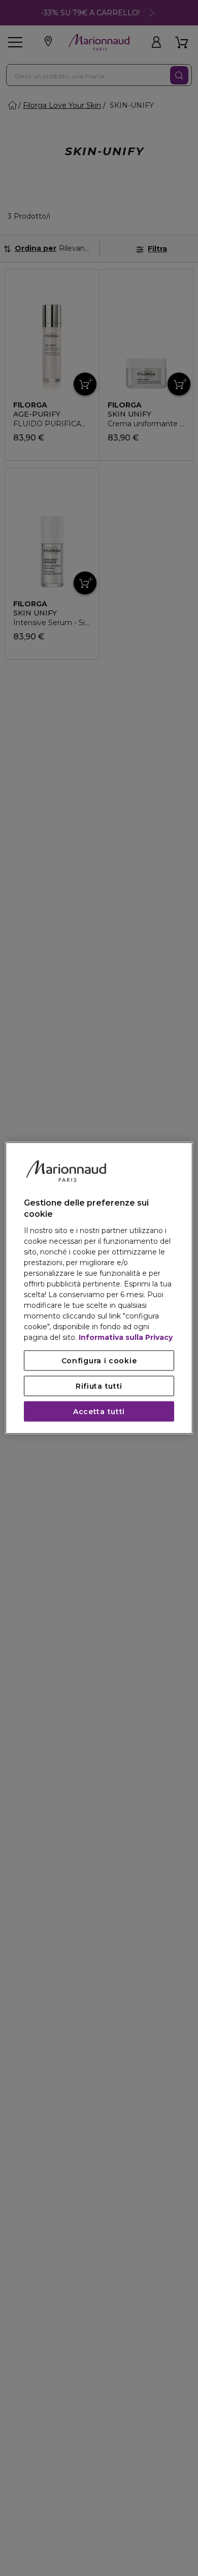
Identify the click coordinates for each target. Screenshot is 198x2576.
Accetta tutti (99, 1411)
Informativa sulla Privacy (126, 1337)
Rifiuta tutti (99, 1386)
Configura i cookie (99, 1360)
